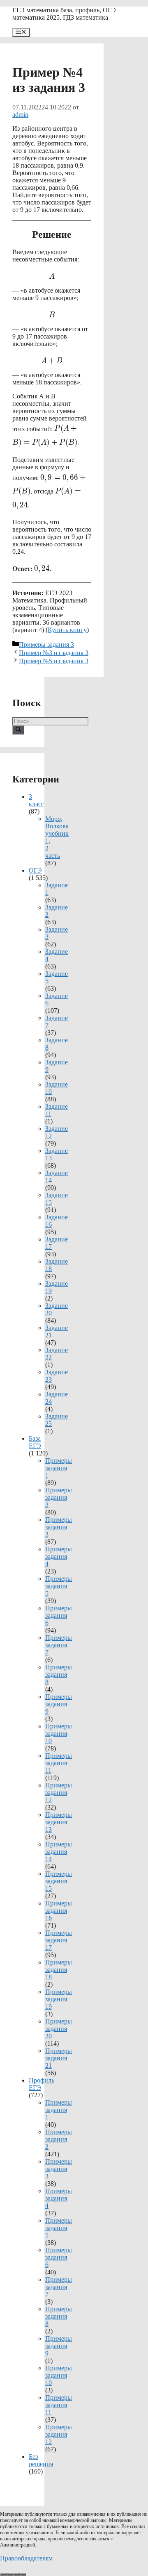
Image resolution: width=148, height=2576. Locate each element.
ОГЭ (35, 870)
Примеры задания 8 (59, 1675)
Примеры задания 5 (59, 1586)
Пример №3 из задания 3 (54, 653)
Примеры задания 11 (59, 1763)
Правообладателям (26, 2558)
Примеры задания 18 (59, 1970)
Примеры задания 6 (59, 1615)
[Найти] (18, 730)
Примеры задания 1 (59, 1468)
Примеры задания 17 (59, 1940)
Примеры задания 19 (59, 1999)
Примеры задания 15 (59, 1881)
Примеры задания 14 (59, 1852)
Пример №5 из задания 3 (54, 661)
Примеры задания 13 (59, 1822)
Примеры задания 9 (59, 1704)
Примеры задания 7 (59, 1645)
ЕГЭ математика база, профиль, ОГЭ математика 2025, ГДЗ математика (64, 14)
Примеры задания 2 (59, 1497)
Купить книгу (67, 630)
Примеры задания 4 (59, 1556)
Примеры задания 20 (59, 2029)
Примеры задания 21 (59, 2058)
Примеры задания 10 (59, 1734)
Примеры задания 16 (59, 1911)
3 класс (36, 800)
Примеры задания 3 (46, 645)
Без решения (41, 2460)
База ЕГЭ (35, 1442)
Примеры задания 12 (59, 1793)
